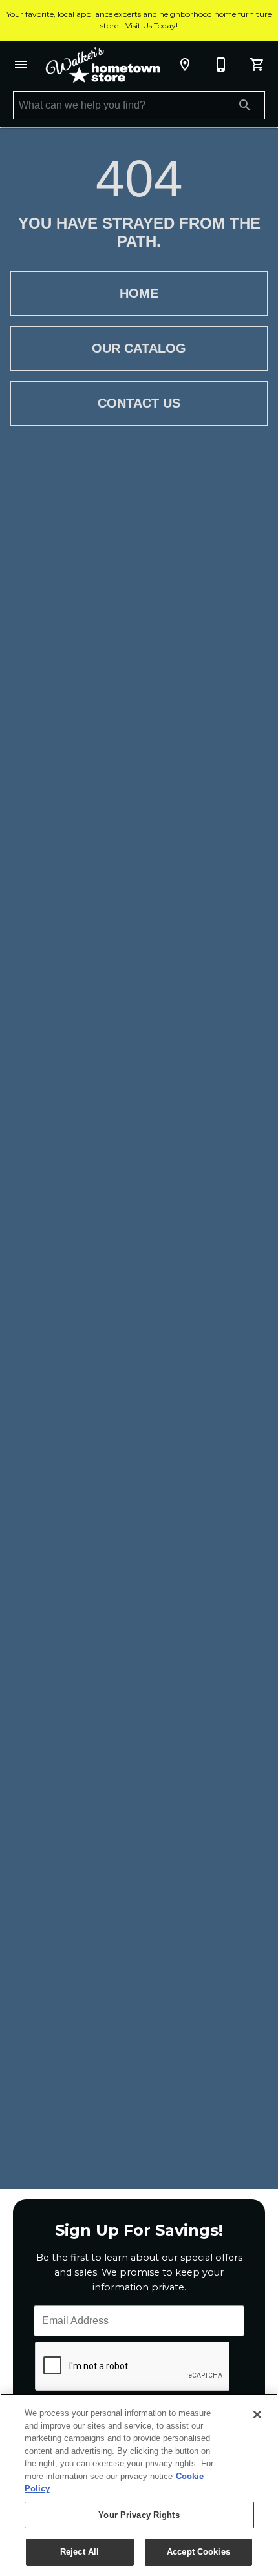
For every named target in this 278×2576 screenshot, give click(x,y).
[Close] (257, 2415)
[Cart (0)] (257, 65)
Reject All (80, 2552)
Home (139, 293)
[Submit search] (245, 105)
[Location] (185, 65)
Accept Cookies (198, 2552)
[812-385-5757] (221, 65)
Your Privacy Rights (139, 2515)
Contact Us (139, 403)
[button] (21, 65)
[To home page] (103, 65)
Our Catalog (139, 348)
